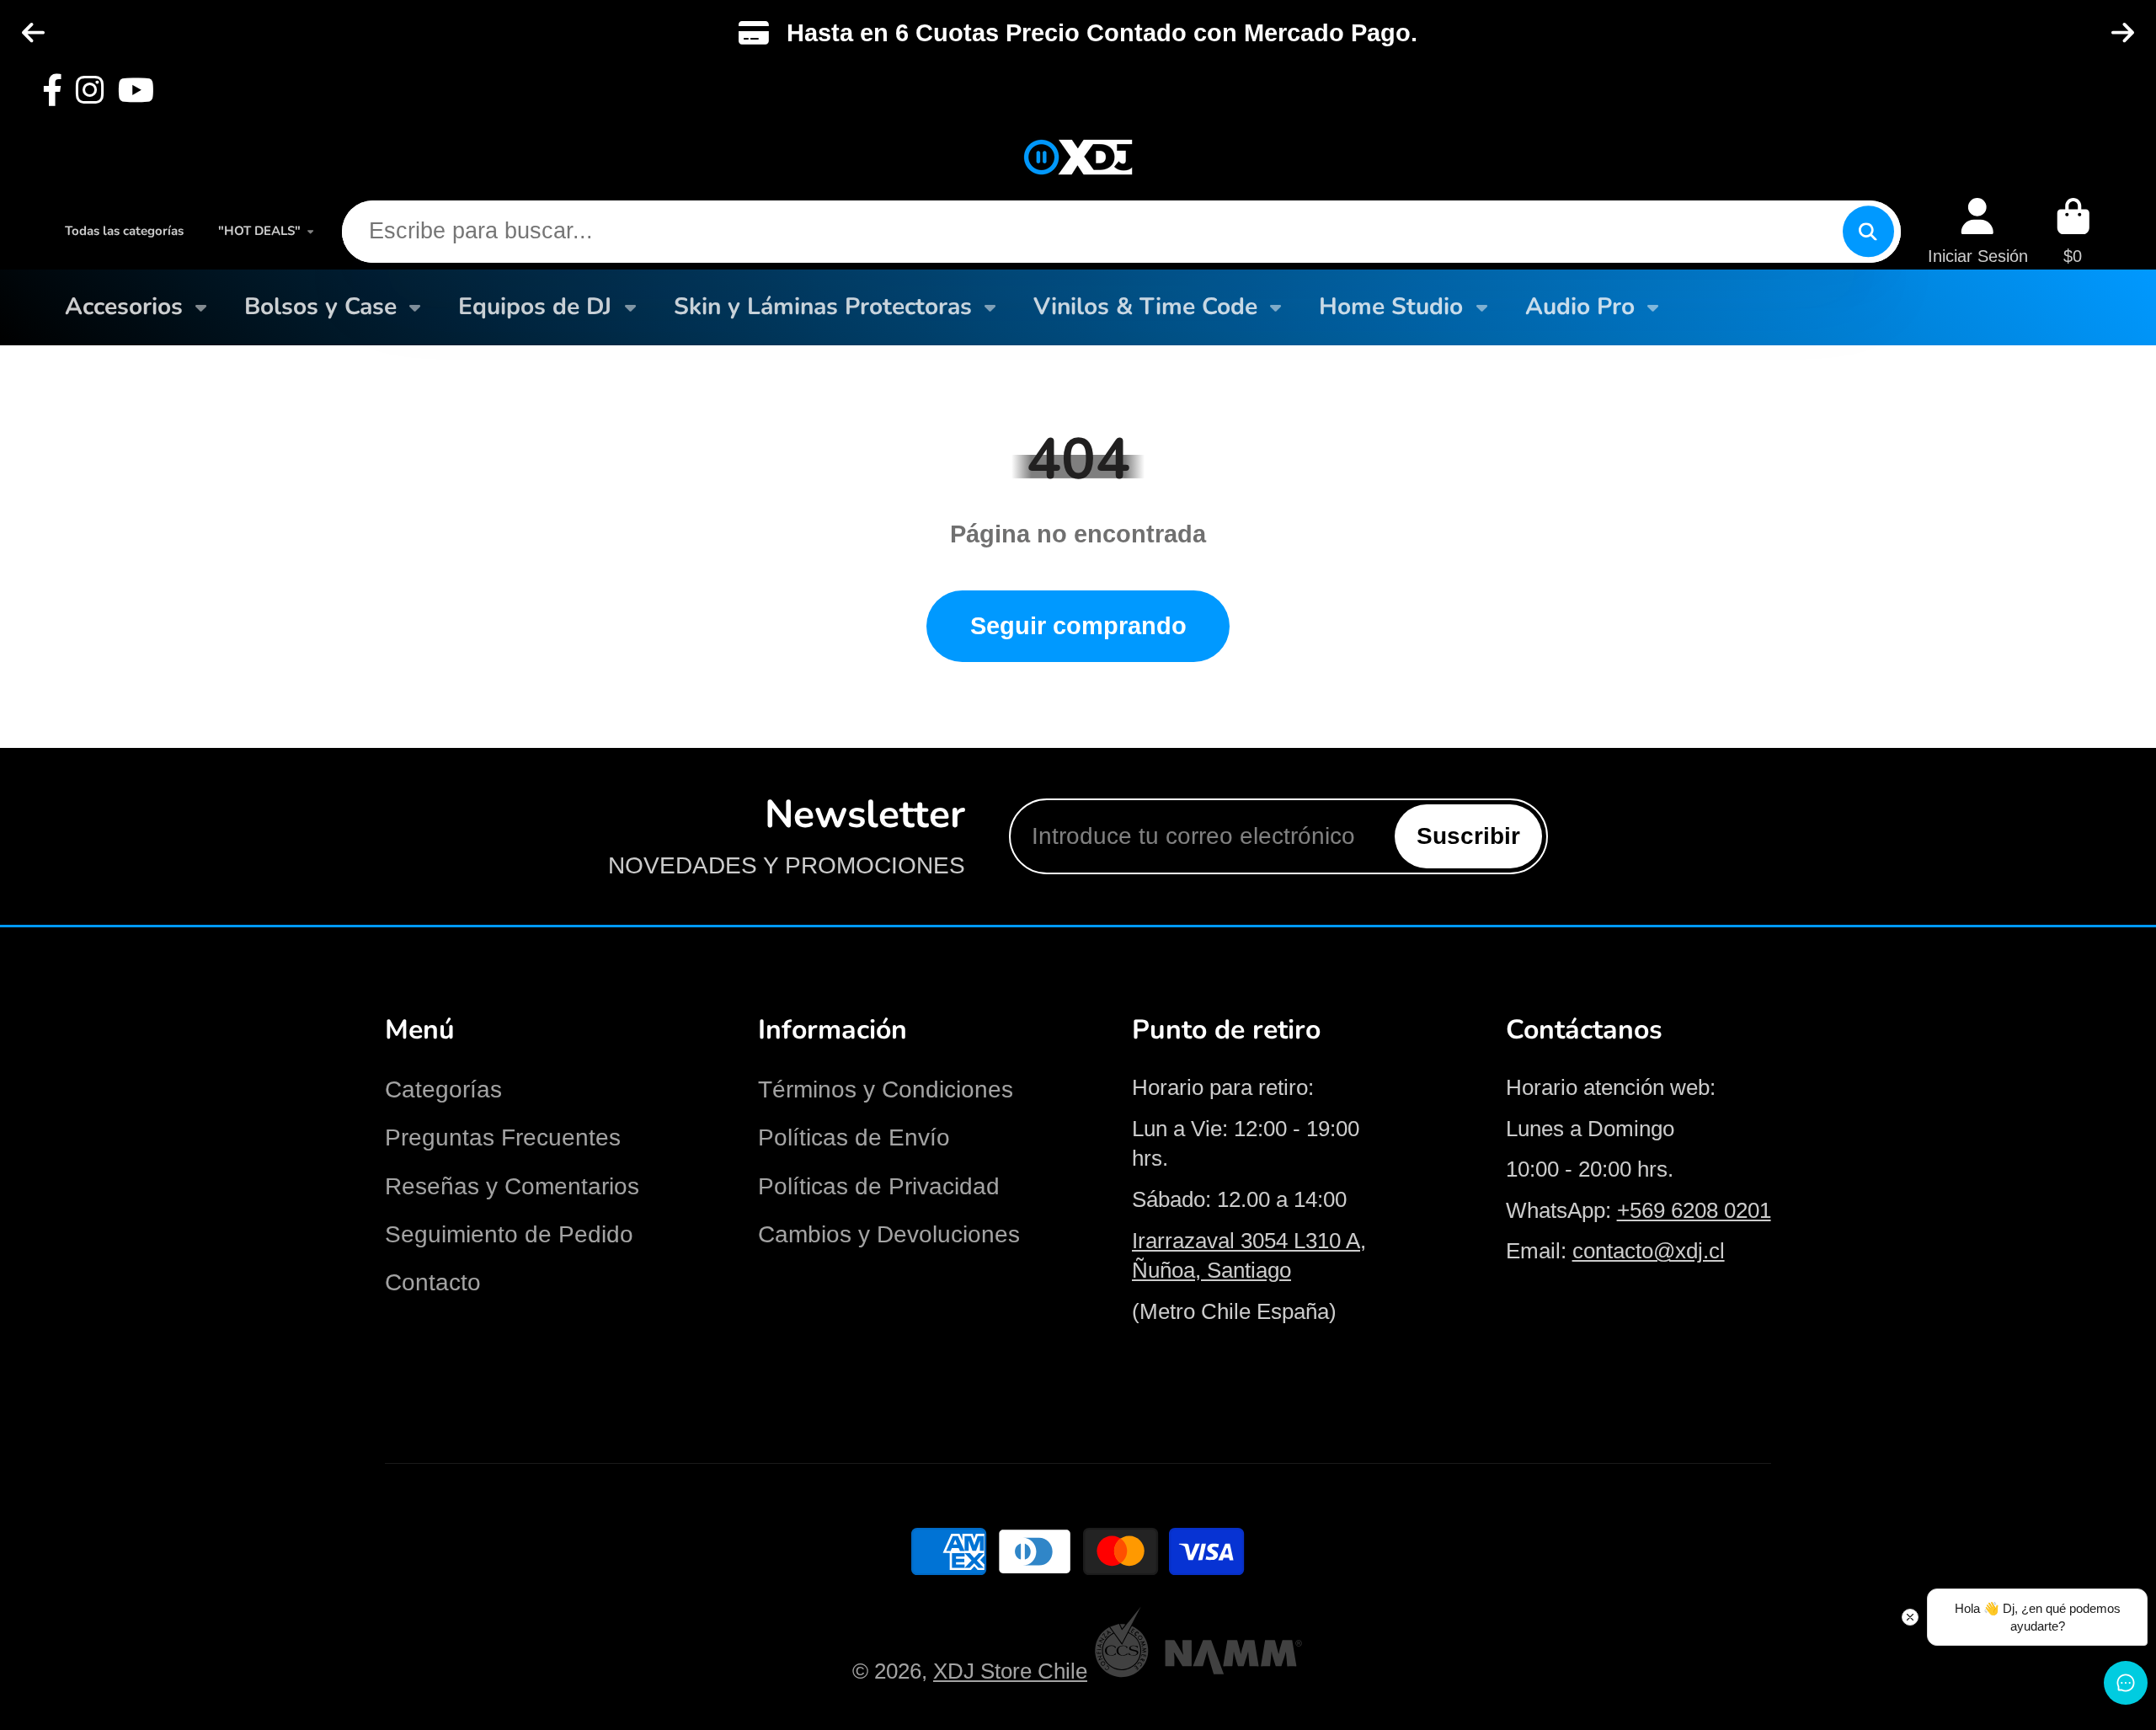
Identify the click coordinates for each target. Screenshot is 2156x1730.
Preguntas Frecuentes (503, 1137)
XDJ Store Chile (1010, 1671)
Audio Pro (1580, 307)
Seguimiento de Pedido (509, 1234)
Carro (2073, 231)
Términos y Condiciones (886, 1089)
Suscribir (1468, 836)
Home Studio (1391, 307)
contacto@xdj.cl (1649, 1251)
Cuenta (1978, 231)
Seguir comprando (1078, 625)
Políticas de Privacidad (879, 1186)
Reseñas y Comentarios (512, 1186)
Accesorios (124, 307)
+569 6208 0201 (1694, 1210)
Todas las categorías (124, 231)
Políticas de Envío (854, 1137)
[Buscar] (1868, 231)
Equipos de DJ (535, 307)
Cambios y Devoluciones (889, 1234)
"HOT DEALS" (259, 231)
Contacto (433, 1282)
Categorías (443, 1089)
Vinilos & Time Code (1145, 307)
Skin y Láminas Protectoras (823, 307)
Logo (1078, 158)
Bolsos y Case (320, 307)
